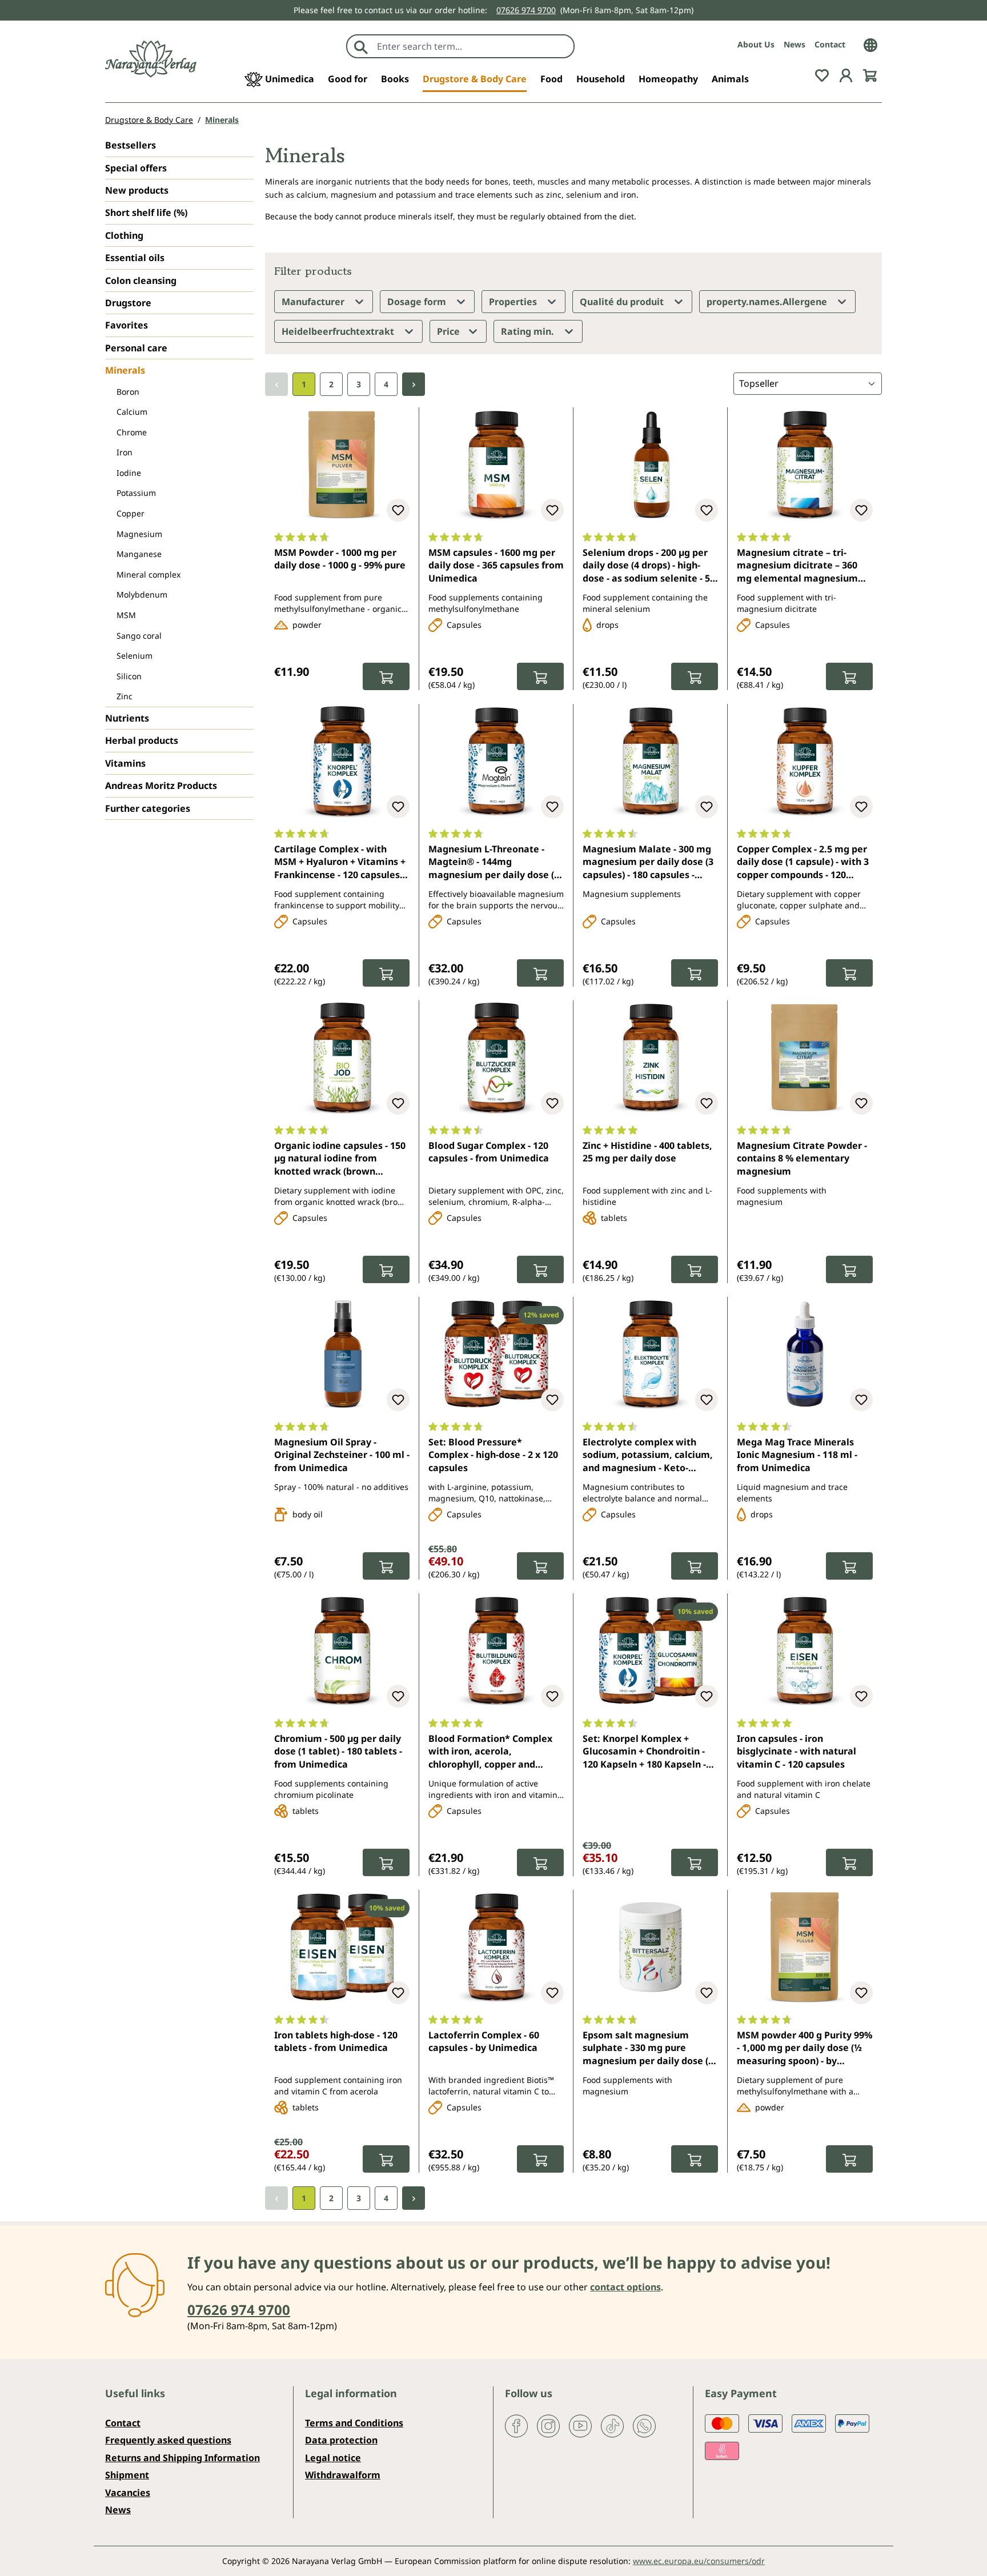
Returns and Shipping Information (182, 2458)
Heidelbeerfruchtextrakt (339, 331)
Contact (830, 44)
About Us (756, 44)
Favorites (127, 325)
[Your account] (846, 74)
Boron (128, 392)
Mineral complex (149, 574)
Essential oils (135, 258)
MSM (126, 615)
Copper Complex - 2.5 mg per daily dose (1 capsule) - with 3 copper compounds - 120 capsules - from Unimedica (803, 863)
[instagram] (548, 2425)
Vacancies (128, 2493)
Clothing (124, 235)
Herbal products (142, 740)
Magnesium (139, 534)
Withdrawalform (343, 2475)
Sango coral (139, 636)
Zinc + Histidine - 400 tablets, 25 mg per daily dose (647, 1152)
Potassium (136, 493)
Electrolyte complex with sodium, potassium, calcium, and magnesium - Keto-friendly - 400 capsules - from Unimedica (648, 1456)
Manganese (139, 554)
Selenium (135, 656)
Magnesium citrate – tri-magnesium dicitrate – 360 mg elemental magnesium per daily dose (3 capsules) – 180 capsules (800, 566)
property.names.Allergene (768, 302)
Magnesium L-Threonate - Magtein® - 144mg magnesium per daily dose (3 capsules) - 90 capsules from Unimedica (494, 863)
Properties (514, 302)
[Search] (361, 46)
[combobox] (473, 46)
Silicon (129, 676)
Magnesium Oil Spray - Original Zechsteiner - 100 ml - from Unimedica (342, 1455)
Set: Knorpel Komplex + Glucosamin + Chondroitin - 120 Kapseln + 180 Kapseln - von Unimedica (644, 1752)
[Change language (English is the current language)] (870, 44)
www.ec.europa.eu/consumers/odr (699, 2561)
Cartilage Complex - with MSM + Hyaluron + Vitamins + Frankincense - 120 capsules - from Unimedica (340, 863)
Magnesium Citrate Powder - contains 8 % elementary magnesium (802, 1158)
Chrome (132, 432)
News (795, 44)
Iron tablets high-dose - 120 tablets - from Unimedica (336, 2041)
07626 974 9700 (526, 10)
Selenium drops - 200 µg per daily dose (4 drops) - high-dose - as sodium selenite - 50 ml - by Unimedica (649, 566)
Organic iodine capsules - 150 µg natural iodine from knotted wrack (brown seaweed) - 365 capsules (340, 1159)
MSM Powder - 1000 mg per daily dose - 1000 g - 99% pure (340, 559)
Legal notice (333, 2458)
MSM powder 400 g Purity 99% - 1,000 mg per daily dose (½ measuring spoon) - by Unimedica (805, 2049)
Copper (131, 513)
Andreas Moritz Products (161, 786)
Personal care (136, 348)
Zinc (125, 696)
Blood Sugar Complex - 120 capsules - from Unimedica (489, 1152)
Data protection (341, 2440)
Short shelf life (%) (146, 213)
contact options (625, 2287)
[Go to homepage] (151, 59)
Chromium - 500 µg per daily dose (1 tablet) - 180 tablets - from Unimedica (338, 1751)
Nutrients (127, 718)
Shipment (127, 2475)
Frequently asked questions (168, 2440)
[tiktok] (612, 2425)
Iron (125, 452)
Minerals (125, 370)
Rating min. (529, 331)
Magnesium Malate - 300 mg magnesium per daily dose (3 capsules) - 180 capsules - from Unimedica (648, 863)
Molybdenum (142, 594)
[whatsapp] (644, 2425)
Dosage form (418, 302)
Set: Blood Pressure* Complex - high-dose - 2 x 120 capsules (493, 1455)
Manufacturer (314, 302)
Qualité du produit (623, 302)
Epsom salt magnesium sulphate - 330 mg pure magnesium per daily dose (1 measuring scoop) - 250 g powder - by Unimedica (648, 2049)
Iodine (129, 473)
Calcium (132, 412)
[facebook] (516, 2425)
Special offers (136, 168)
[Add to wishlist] (398, 510)
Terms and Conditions (354, 2423)
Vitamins (125, 763)
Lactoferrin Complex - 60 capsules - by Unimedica (484, 2041)
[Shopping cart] (870, 74)
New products (137, 190)
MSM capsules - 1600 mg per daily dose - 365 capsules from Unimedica (496, 565)
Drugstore (128, 303)
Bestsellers (131, 145)
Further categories (148, 808)
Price (450, 331)
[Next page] (414, 384)
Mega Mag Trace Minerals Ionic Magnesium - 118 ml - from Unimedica (797, 1455)
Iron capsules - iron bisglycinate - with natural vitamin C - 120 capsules (797, 1751)
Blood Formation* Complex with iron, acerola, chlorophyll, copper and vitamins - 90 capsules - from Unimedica (493, 1752)
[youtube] (580, 2425)
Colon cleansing (141, 281)
